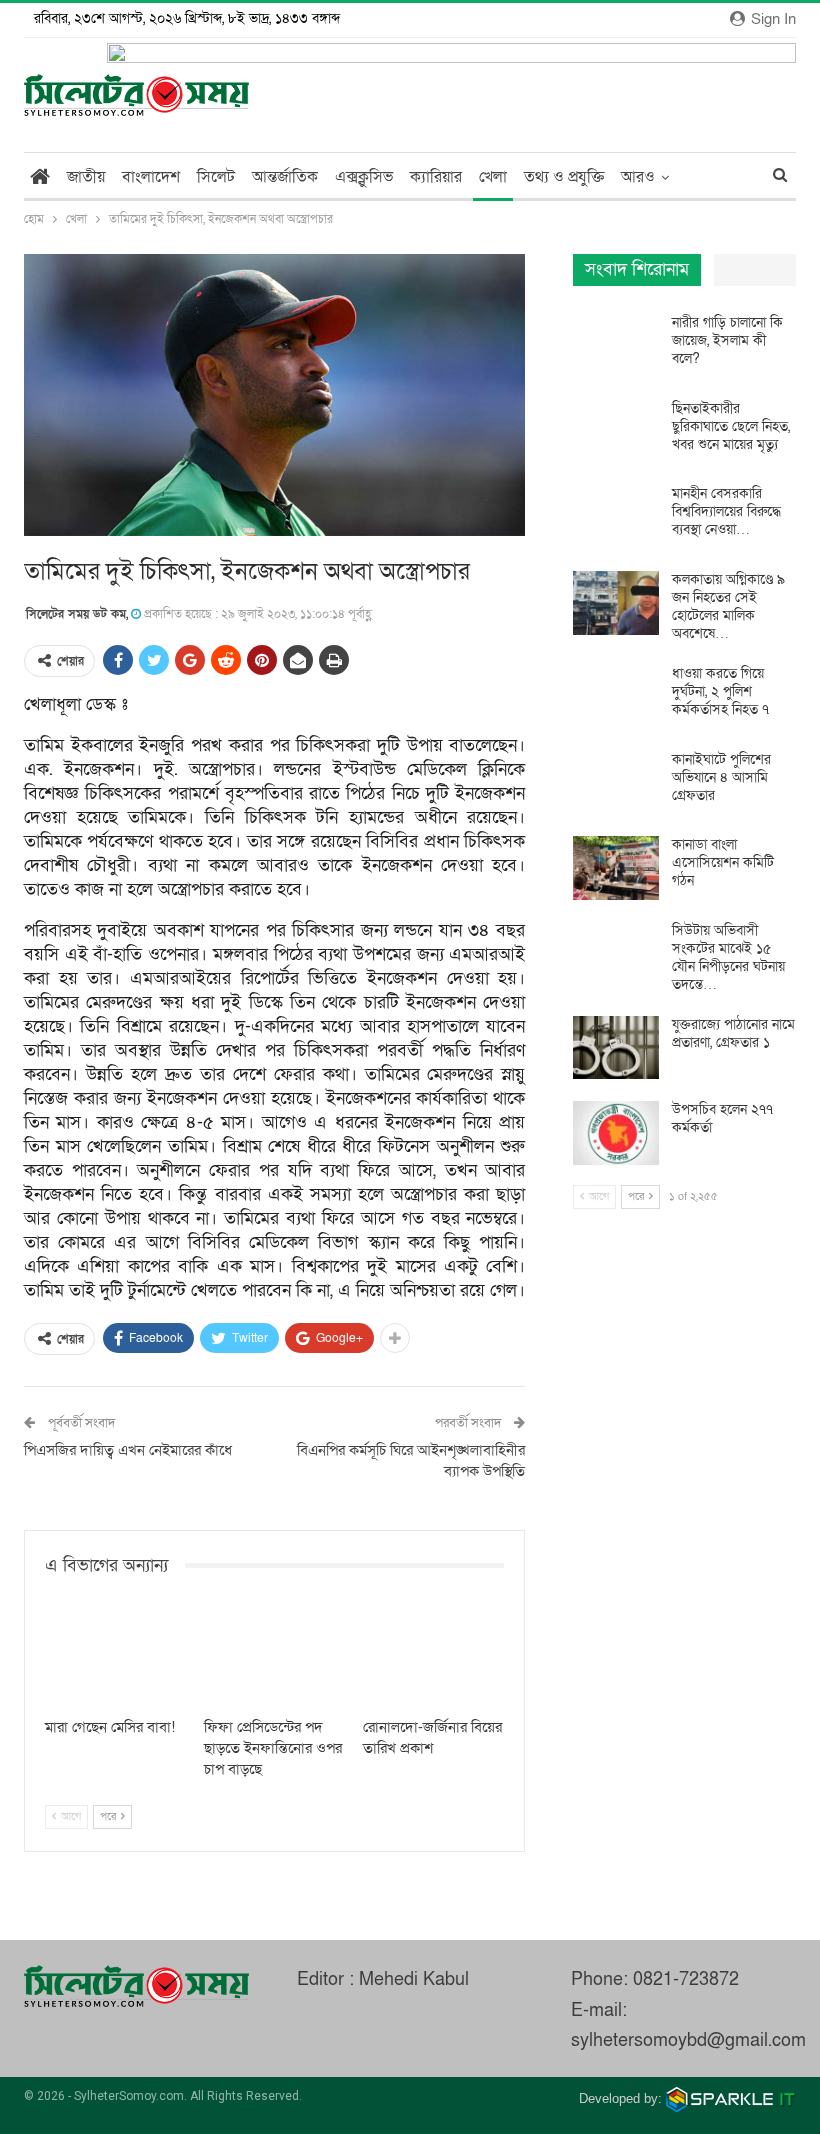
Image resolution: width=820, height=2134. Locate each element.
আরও (638, 177)
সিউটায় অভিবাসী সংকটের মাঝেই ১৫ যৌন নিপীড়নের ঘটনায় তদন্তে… (728, 957)
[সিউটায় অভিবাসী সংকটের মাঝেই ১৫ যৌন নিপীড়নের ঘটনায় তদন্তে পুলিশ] (616, 954)
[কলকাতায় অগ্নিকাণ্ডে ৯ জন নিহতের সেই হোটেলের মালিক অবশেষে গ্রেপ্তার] (616, 603)
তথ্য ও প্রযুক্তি (564, 177)
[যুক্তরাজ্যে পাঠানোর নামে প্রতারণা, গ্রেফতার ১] (616, 1048)
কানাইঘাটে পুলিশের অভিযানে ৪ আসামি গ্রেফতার (721, 777)
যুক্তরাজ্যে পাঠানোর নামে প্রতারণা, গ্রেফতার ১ (733, 1033)
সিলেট (216, 177)
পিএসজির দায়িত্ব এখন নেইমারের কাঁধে (128, 1450)
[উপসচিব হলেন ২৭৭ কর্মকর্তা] (616, 1133)
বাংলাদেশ (151, 177)
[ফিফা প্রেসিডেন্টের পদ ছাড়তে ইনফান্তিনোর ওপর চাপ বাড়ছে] (274, 1658)
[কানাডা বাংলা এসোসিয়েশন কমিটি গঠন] (616, 868)
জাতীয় (86, 177)
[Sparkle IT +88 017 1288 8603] (731, 2098)
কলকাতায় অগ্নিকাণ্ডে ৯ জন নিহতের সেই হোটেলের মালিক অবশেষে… (728, 606)
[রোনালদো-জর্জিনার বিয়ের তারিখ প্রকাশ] (433, 1658)
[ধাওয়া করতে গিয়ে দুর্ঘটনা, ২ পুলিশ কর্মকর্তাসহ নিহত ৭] (616, 697)
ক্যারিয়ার (436, 177)
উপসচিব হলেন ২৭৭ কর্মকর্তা (722, 1118)
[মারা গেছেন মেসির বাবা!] (115, 1658)
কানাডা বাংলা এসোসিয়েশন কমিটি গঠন (723, 862)
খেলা (493, 177)
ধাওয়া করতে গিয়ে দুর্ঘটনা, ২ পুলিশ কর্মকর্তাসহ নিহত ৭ (720, 691)
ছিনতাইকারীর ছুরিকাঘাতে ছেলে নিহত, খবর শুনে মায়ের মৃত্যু (731, 426)
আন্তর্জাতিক (285, 177)
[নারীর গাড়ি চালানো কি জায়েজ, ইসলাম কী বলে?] (616, 346)
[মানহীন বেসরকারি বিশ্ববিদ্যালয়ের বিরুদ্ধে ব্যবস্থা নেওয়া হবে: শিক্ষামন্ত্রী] (616, 517)
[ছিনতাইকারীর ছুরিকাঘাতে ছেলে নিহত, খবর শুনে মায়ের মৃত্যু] (616, 432)
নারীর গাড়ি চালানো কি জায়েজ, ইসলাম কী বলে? (727, 340)
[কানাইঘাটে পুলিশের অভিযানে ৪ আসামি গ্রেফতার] (616, 783)
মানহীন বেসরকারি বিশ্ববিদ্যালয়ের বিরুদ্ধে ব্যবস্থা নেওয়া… (726, 511)
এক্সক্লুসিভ (364, 177)
